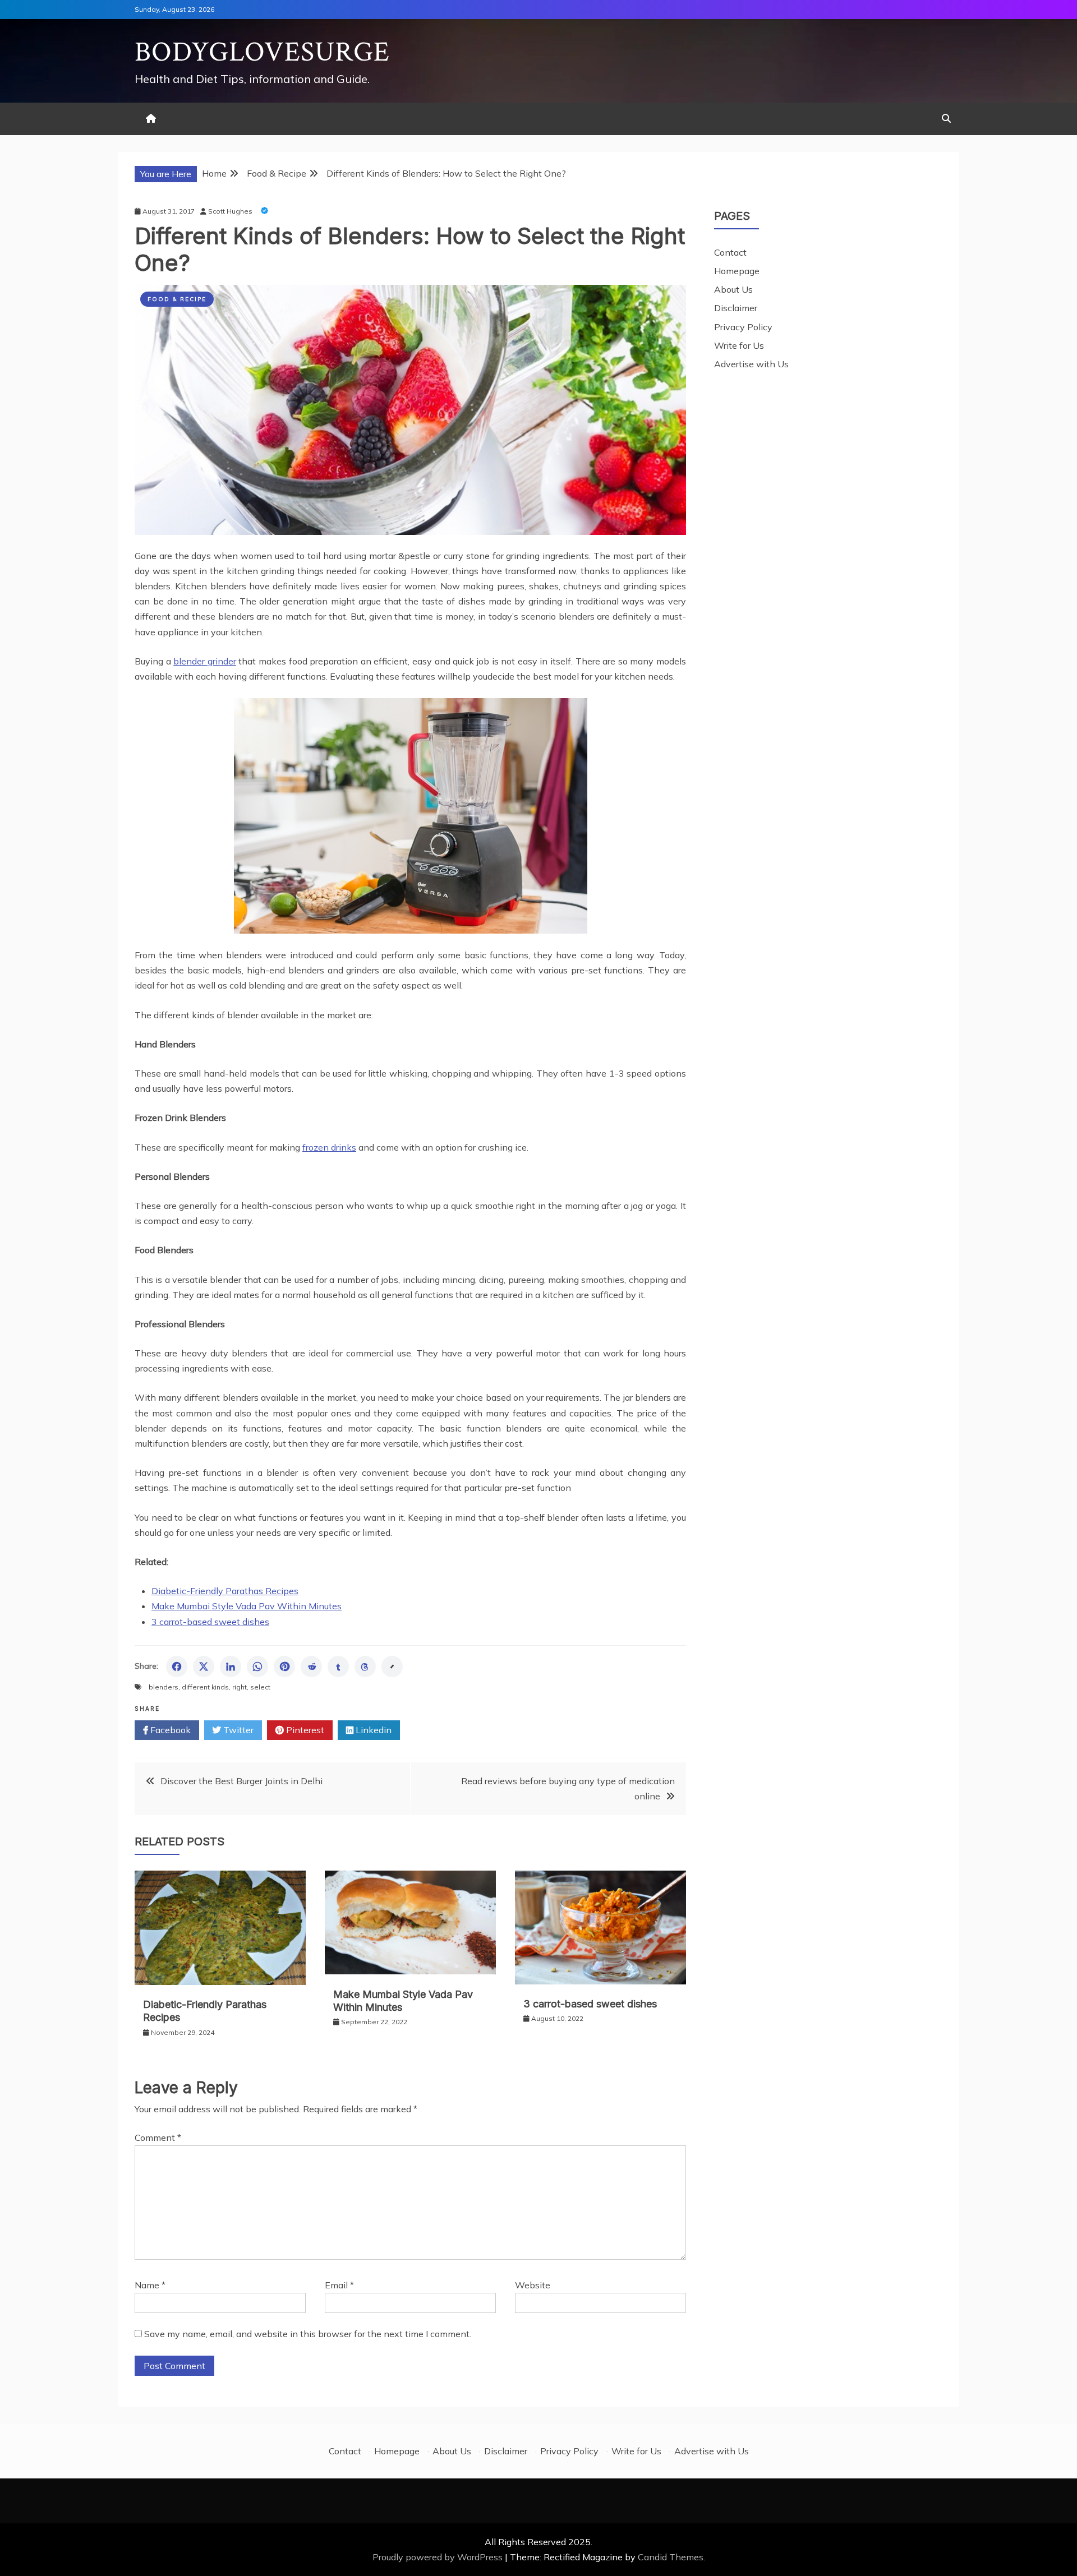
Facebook (169, 1730)
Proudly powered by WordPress (439, 2557)
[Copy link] (392, 1666)
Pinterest (304, 1730)
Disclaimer (736, 308)
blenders (164, 1687)
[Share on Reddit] (311, 1666)
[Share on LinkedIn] (231, 1666)
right (240, 1687)
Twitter (237, 1730)
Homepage (737, 271)
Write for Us (739, 345)
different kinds (205, 1687)
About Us (733, 289)
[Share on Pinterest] (284, 1666)
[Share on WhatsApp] (257, 1666)
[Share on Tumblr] (338, 1666)
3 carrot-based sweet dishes (210, 1622)
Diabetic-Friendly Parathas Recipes (225, 1591)
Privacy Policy (743, 327)
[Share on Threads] (365, 1666)
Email (339, 2285)
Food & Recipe (177, 299)
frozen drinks (329, 1147)
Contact (730, 252)
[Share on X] (204, 1666)
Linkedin (372, 1730)
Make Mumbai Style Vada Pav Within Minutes (247, 1606)
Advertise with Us (751, 364)
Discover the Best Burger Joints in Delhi (241, 1781)
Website (533, 2285)
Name (150, 2285)
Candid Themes (671, 2557)
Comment (158, 2138)
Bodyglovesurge (262, 52)
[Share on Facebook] (177, 1666)
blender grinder (205, 661)
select (260, 1687)
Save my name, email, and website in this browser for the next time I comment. (308, 2334)
